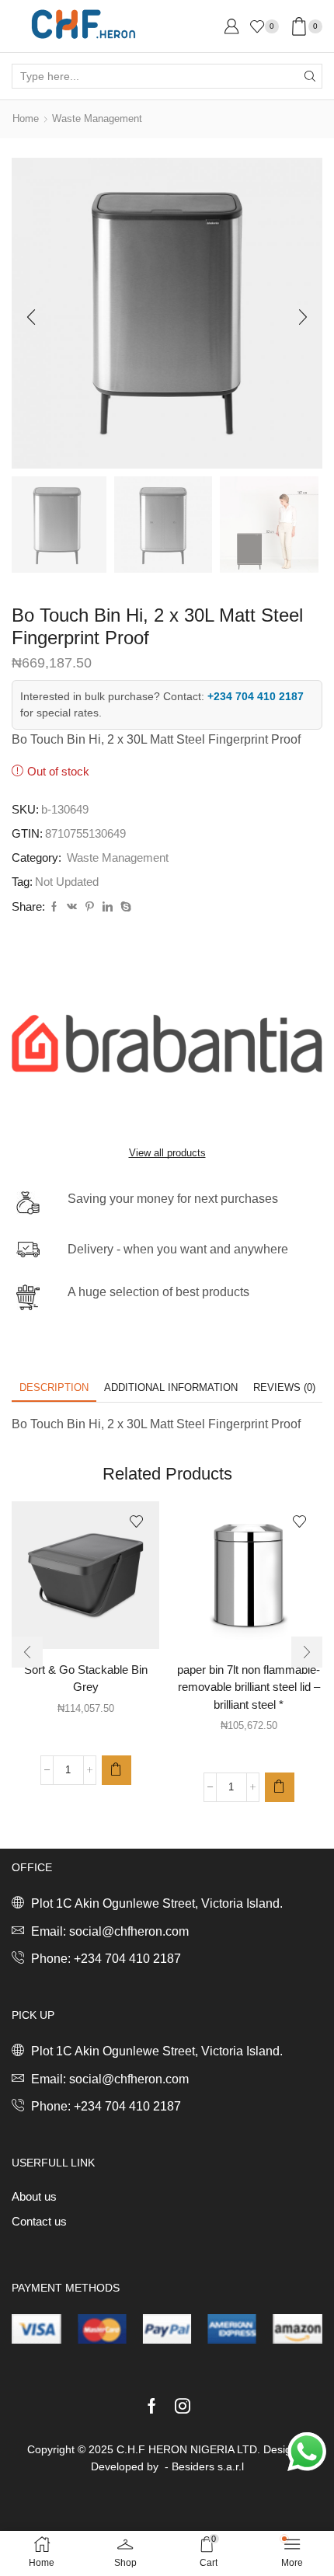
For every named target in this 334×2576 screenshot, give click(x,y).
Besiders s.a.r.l (208, 2466)
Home (26, 119)
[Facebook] (54, 907)
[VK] (72, 907)
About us (34, 2197)
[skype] (124, 907)
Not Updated (67, 882)
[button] (31, 317)
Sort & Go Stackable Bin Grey (86, 1678)
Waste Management (97, 119)
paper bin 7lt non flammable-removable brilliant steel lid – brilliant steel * (249, 1687)
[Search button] (310, 76)
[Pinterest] (90, 907)
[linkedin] (108, 907)
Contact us (39, 2222)
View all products (167, 1153)
